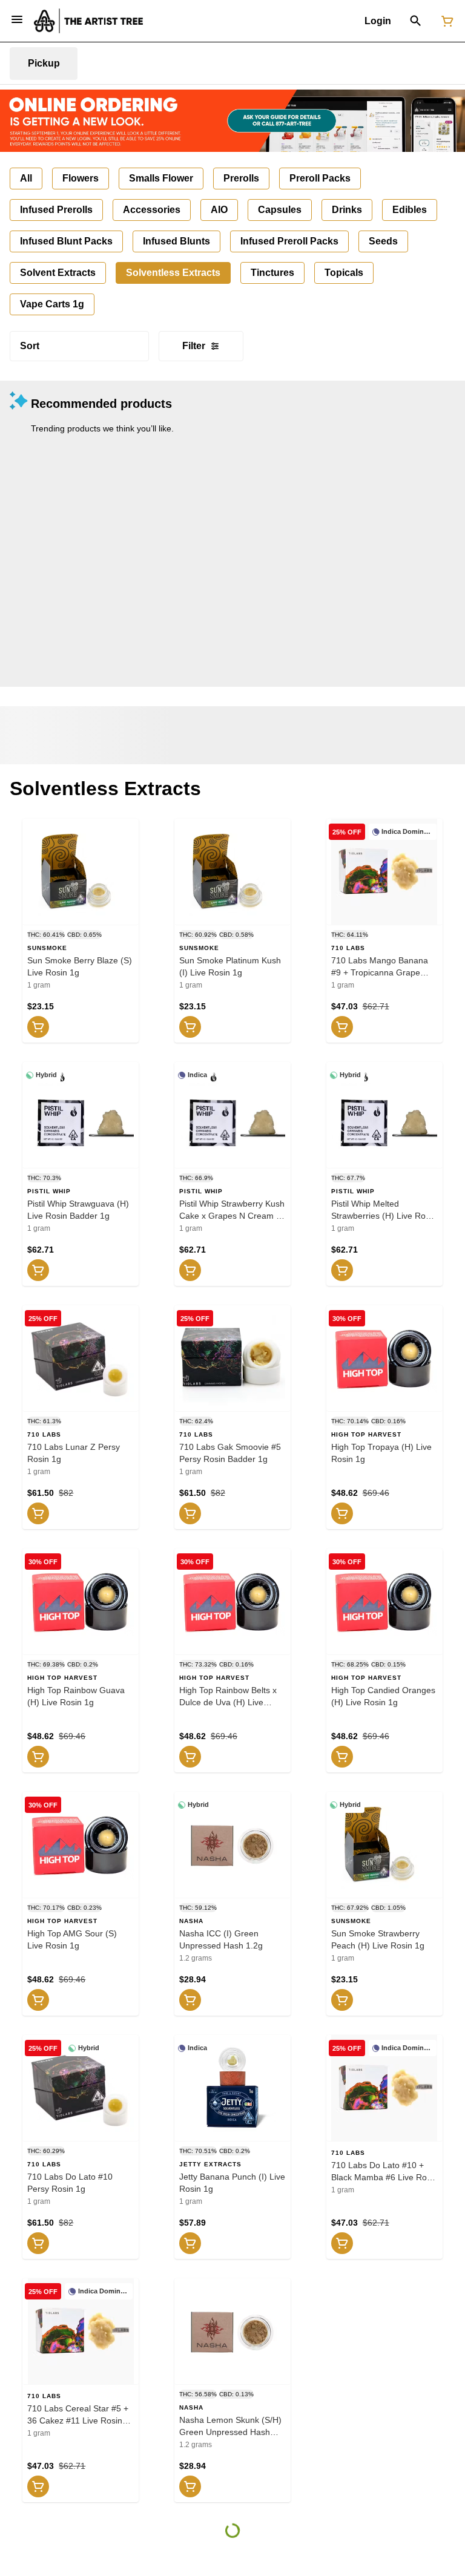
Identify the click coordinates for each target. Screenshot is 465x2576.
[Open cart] (445, 21)
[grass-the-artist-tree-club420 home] (88, 21)
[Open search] (416, 21)
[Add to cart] (38, 1027)
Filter (194, 346)
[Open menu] (17, 19)
